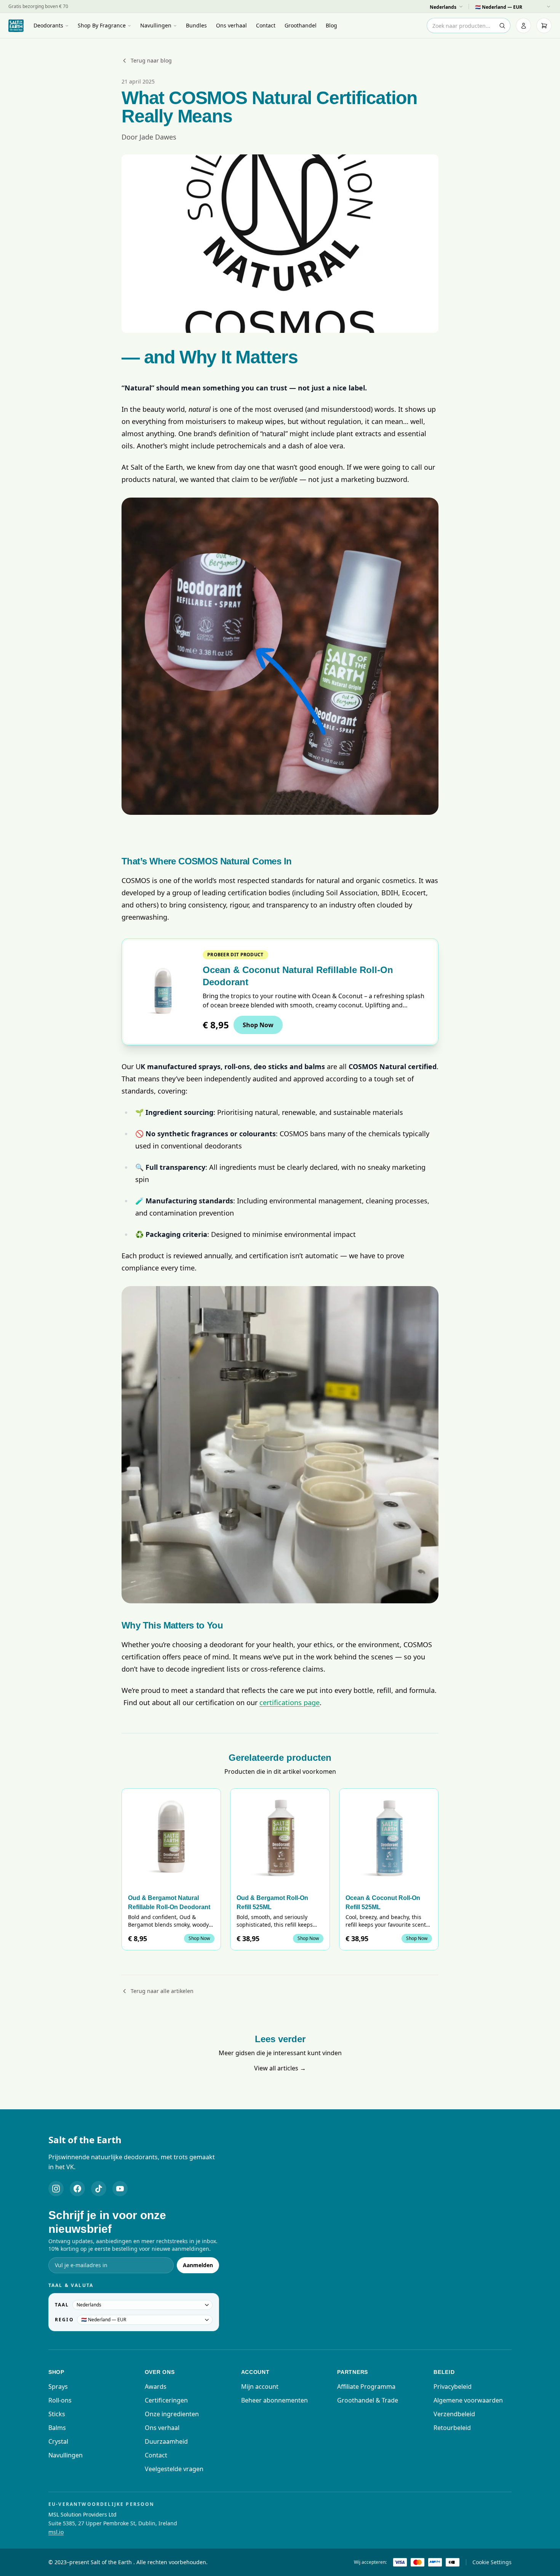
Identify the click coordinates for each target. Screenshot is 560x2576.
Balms (57, 2428)
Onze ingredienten (172, 2414)
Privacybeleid (453, 2386)
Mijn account (260, 2386)
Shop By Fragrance (102, 25)
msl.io (56, 2532)
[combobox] (469, 26)
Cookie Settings (492, 2562)
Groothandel (301, 25)
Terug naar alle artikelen (162, 1991)
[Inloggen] (523, 26)
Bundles (196, 25)
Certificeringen (166, 2400)
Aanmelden (198, 2265)
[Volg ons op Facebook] (77, 2189)
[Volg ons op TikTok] (99, 2189)
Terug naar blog (151, 60)
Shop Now (258, 1025)
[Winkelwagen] (544, 26)
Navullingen (156, 25)
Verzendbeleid (454, 2414)
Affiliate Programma (366, 2386)
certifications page (290, 1702)
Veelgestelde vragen (174, 2469)
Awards (156, 2386)
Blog (331, 25)
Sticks (57, 2414)
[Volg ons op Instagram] (56, 2189)
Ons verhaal (231, 25)
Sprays (58, 2386)
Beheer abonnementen (274, 2400)
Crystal (58, 2441)
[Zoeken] (502, 26)
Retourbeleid (452, 2428)
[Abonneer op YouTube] (120, 2189)
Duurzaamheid (166, 2441)
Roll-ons (60, 2400)
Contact (266, 25)
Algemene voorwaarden (468, 2400)
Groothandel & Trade (368, 2400)
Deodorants (48, 25)
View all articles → (280, 2068)
